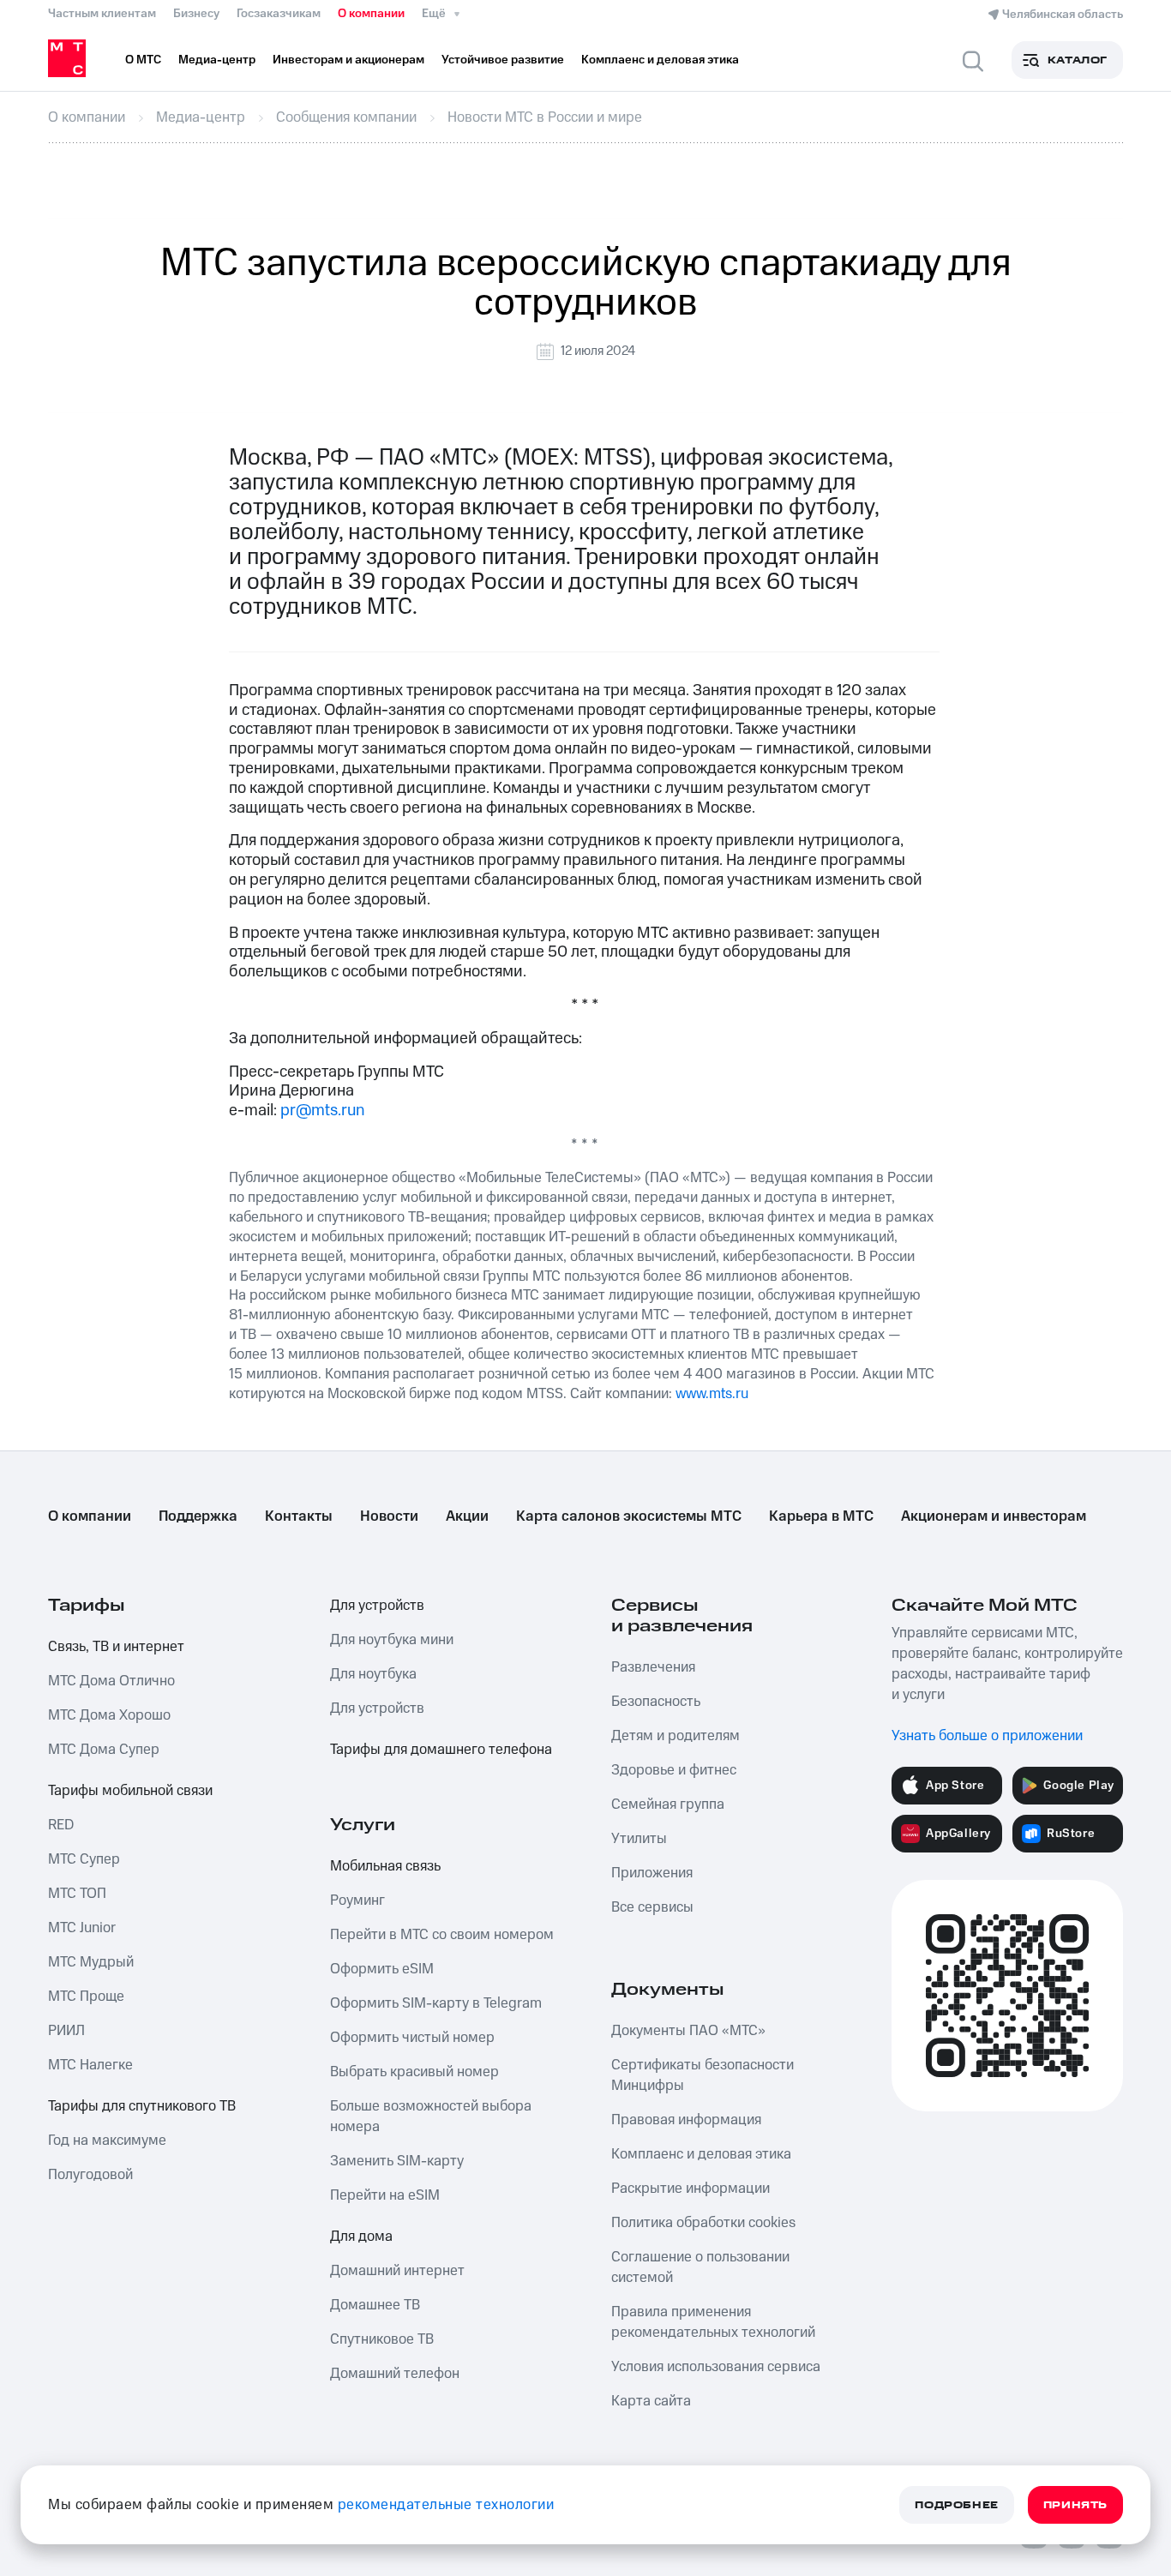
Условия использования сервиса (716, 2367)
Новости (389, 1516)
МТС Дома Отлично (111, 1681)
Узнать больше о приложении (987, 1736)
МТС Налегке (90, 2065)
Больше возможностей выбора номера (431, 2117)
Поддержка (198, 1516)
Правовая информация (686, 2120)
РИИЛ (66, 2031)
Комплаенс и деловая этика (701, 2154)
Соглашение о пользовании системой (700, 2267)
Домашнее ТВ (375, 2305)
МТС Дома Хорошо (109, 1715)
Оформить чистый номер (412, 2038)
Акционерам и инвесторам (994, 1516)
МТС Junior (82, 1928)
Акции (467, 1516)
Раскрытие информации (691, 2189)
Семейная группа (668, 1804)
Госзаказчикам (279, 14)
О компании (371, 14)
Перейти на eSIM (385, 2195)
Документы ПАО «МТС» (688, 2031)
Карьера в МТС (821, 1516)
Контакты (299, 1516)
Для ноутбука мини (392, 1640)
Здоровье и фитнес (674, 1770)
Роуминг (357, 1900)
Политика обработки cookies (703, 2223)
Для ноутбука (373, 1674)
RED (61, 1825)
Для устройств (377, 1606)
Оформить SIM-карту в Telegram (436, 2003)
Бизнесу (196, 14)
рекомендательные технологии (446, 2505)
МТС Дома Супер (104, 1750)
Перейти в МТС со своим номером (442, 1935)
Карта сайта (651, 2401)
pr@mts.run (322, 1111)
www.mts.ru (712, 1394)
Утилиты (639, 1839)
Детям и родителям (676, 1736)
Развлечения (653, 1667)
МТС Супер (84, 1859)
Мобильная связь (385, 1866)
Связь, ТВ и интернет (116, 1647)
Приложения (652, 1873)
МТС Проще (86, 1997)
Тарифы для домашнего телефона (441, 1750)
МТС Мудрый (91, 1962)
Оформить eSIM (382, 1969)
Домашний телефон (395, 2374)
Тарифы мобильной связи (130, 1791)
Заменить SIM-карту (397, 2161)
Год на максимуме (107, 2141)
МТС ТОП (77, 1894)
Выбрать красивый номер (414, 2072)
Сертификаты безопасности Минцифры (703, 2075)
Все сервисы (652, 1907)
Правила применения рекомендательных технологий (713, 2322)
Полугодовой (90, 2175)
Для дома (361, 2237)
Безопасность (656, 1702)
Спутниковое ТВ (382, 2339)
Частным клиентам (102, 14)
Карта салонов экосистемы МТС (629, 1516)
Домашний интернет (397, 2271)
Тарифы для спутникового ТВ (142, 2106)
